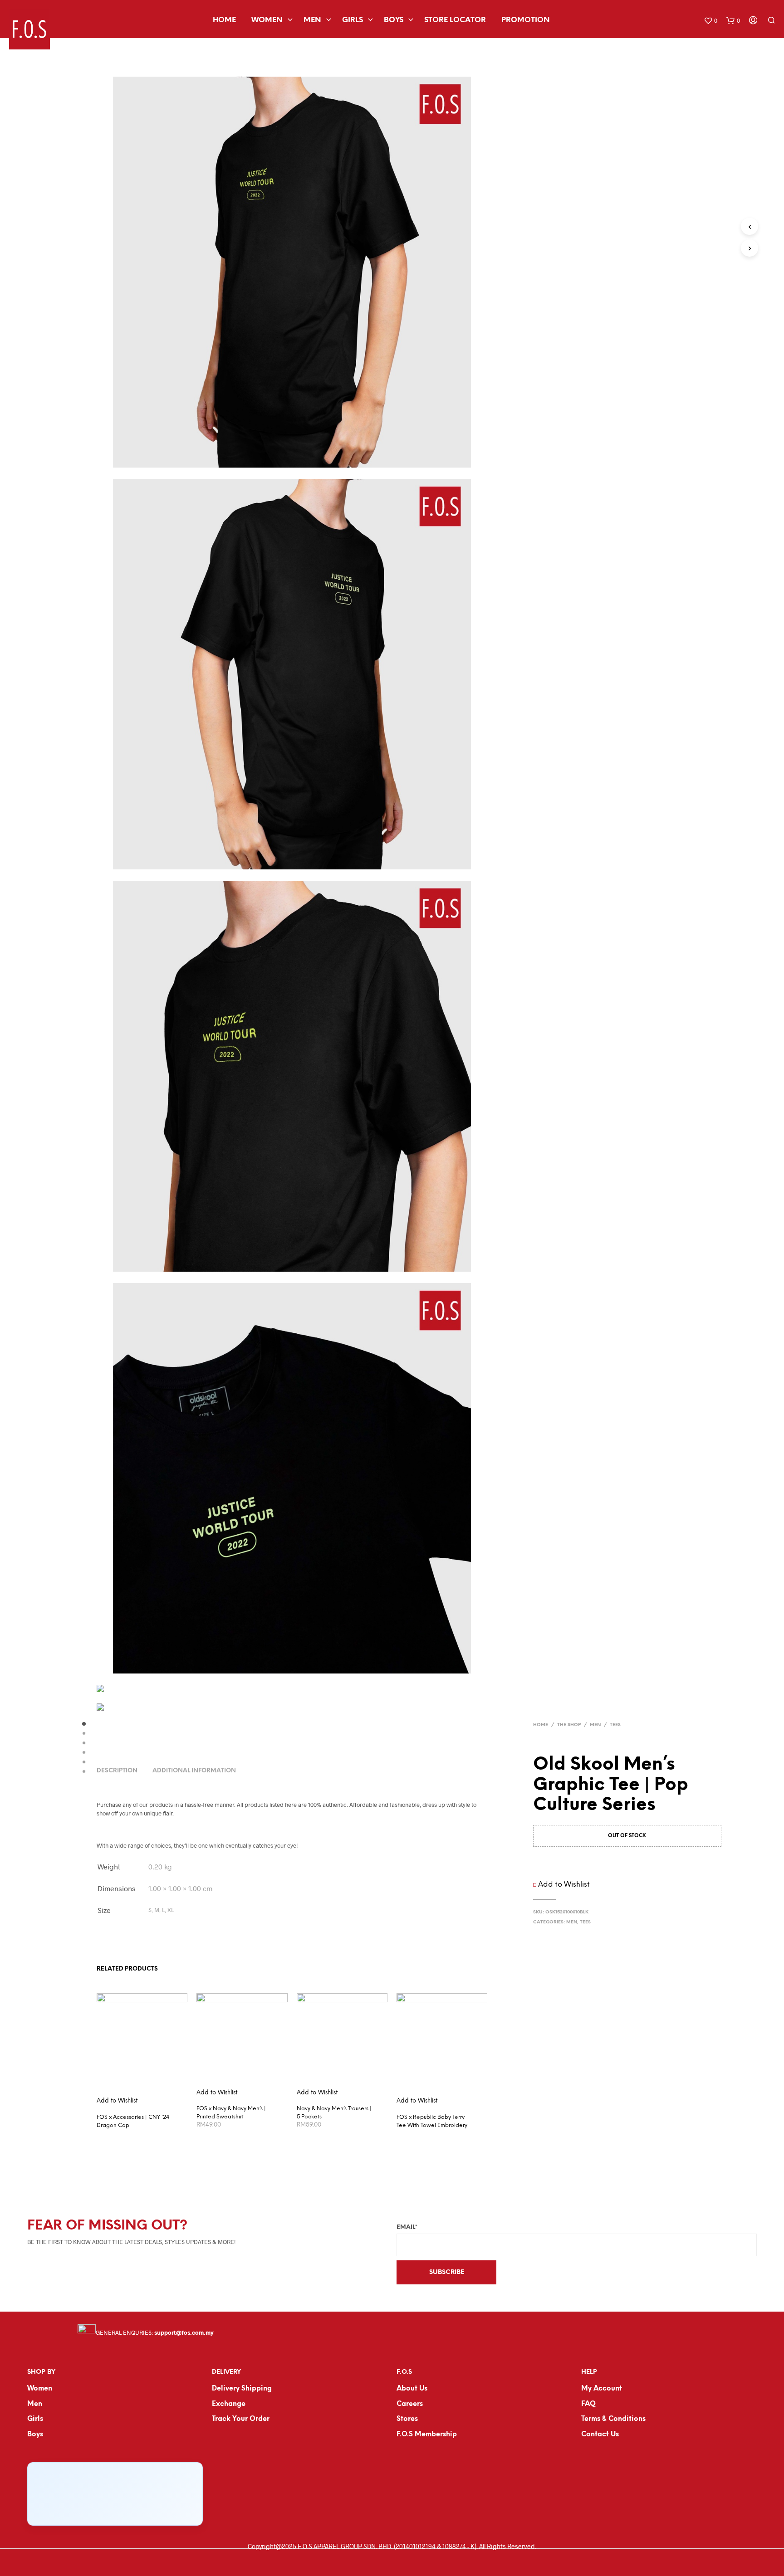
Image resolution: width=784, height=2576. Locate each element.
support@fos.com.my (184, 2333)
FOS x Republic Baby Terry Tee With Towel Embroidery (432, 2121)
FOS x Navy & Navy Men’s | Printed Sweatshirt (231, 2113)
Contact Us (600, 2435)
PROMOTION (526, 20)
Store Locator (455, 20)
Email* (407, 2227)
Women (267, 20)
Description (117, 1771)
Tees (615, 1725)
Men (312, 20)
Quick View (147, 2096)
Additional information (194, 1771)
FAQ (588, 2404)
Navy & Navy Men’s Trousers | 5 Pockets (334, 2113)
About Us (412, 2389)
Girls (353, 20)
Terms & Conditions (613, 2419)
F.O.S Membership (427, 2435)
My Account (602, 2389)
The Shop (569, 1725)
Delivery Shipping (242, 2389)
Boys (394, 20)
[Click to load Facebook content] (115, 2494)
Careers (410, 2404)
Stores (407, 2419)
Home (224, 20)
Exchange (229, 2404)
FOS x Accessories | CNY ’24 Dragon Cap (133, 2121)
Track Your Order (241, 2419)
